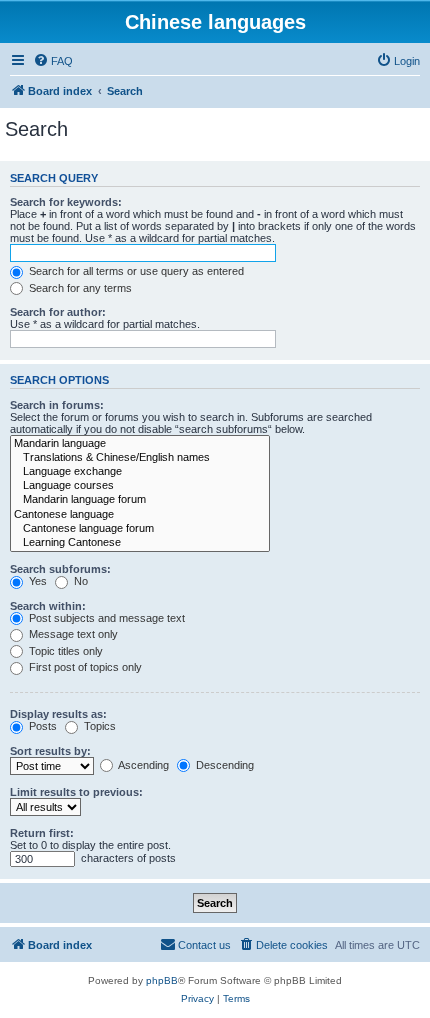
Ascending (142, 765)
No (79, 581)
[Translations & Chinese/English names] (140, 458)
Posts (41, 726)
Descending (223, 765)
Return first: (42, 833)
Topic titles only (64, 651)
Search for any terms (79, 288)
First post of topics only (84, 667)
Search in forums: (57, 405)
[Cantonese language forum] (140, 529)
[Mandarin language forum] (140, 500)
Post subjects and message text (105, 618)
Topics (98, 726)
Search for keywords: (66, 202)
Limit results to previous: (76, 792)
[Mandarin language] (140, 444)
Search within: (48, 606)
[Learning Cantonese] (140, 543)
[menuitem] (53, 61)
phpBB (162, 980)
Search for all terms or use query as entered (135, 271)
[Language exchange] (140, 472)
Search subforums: (60, 569)
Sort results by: (50, 751)
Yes (36, 581)
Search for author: (58, 312)
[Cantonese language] (140, 515)
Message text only (72, 634)
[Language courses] (140, 486)
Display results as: (58, 714)
